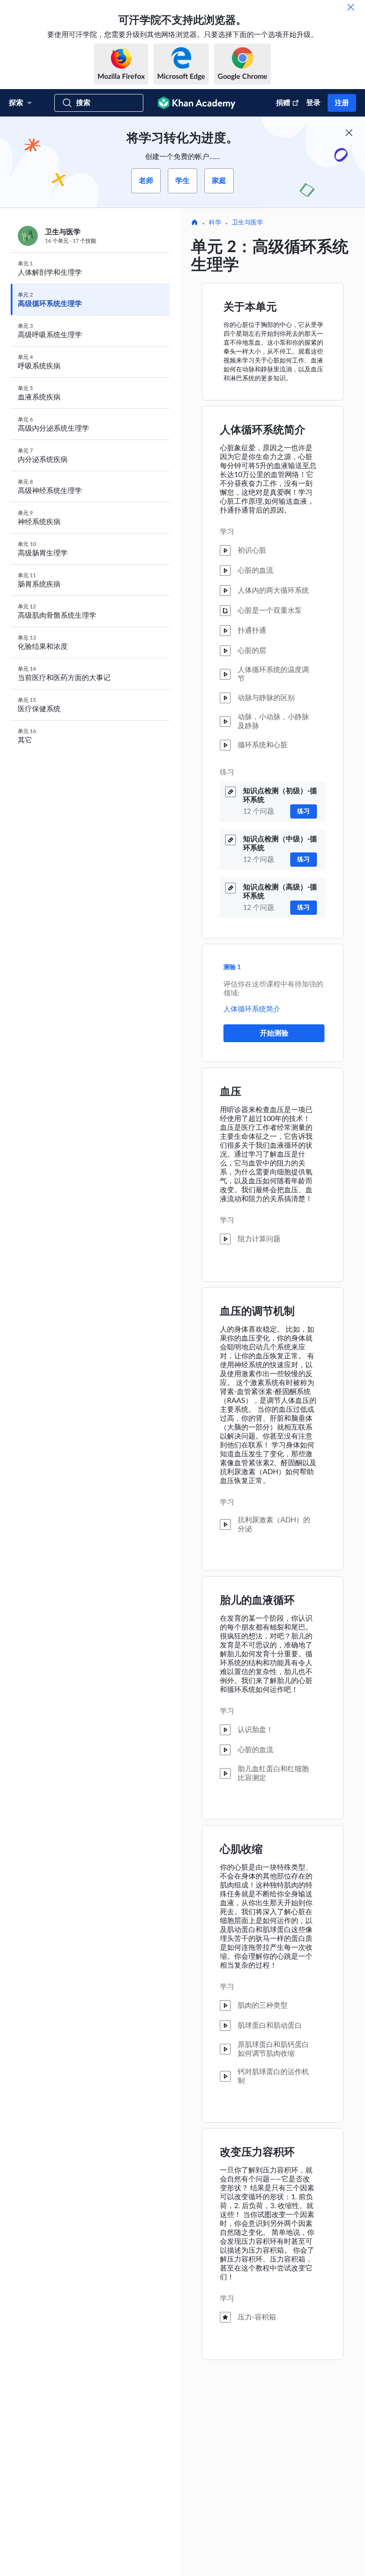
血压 (231, 1092)
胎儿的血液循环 (257, 1601)
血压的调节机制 (257, 1312)
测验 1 (232, 967)
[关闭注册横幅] (349, 133)
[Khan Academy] (197, 103)
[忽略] (351, 7)
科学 (215, 223)
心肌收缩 (241, 1850)
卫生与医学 (247, 223)
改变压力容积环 (257, 2152)
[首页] (195, 223)
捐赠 (283, 103)
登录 (313, 103)
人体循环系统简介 (263, 430)
